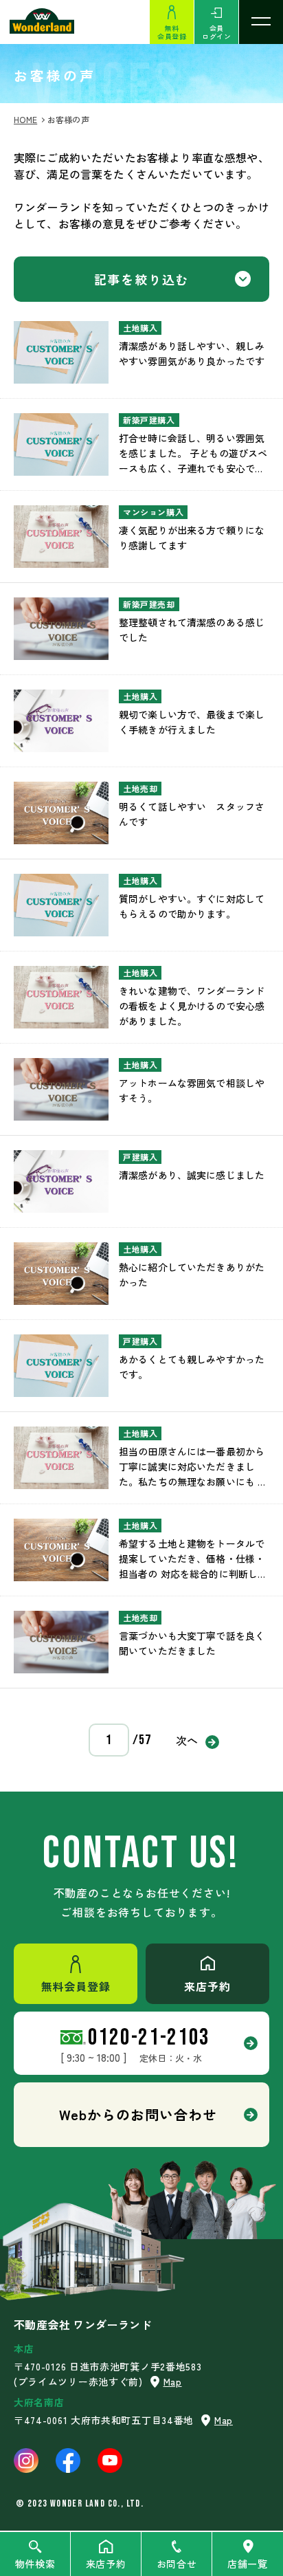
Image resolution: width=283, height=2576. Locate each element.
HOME (25, 119)
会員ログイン (216, 32)
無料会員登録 (172, 32)
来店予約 (106, 2564)
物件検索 (35, 2564)
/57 (142, 1740)
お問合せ (177, 2564)
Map (173, 2381)
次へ (188, 1740)
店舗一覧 (248, 2564)
